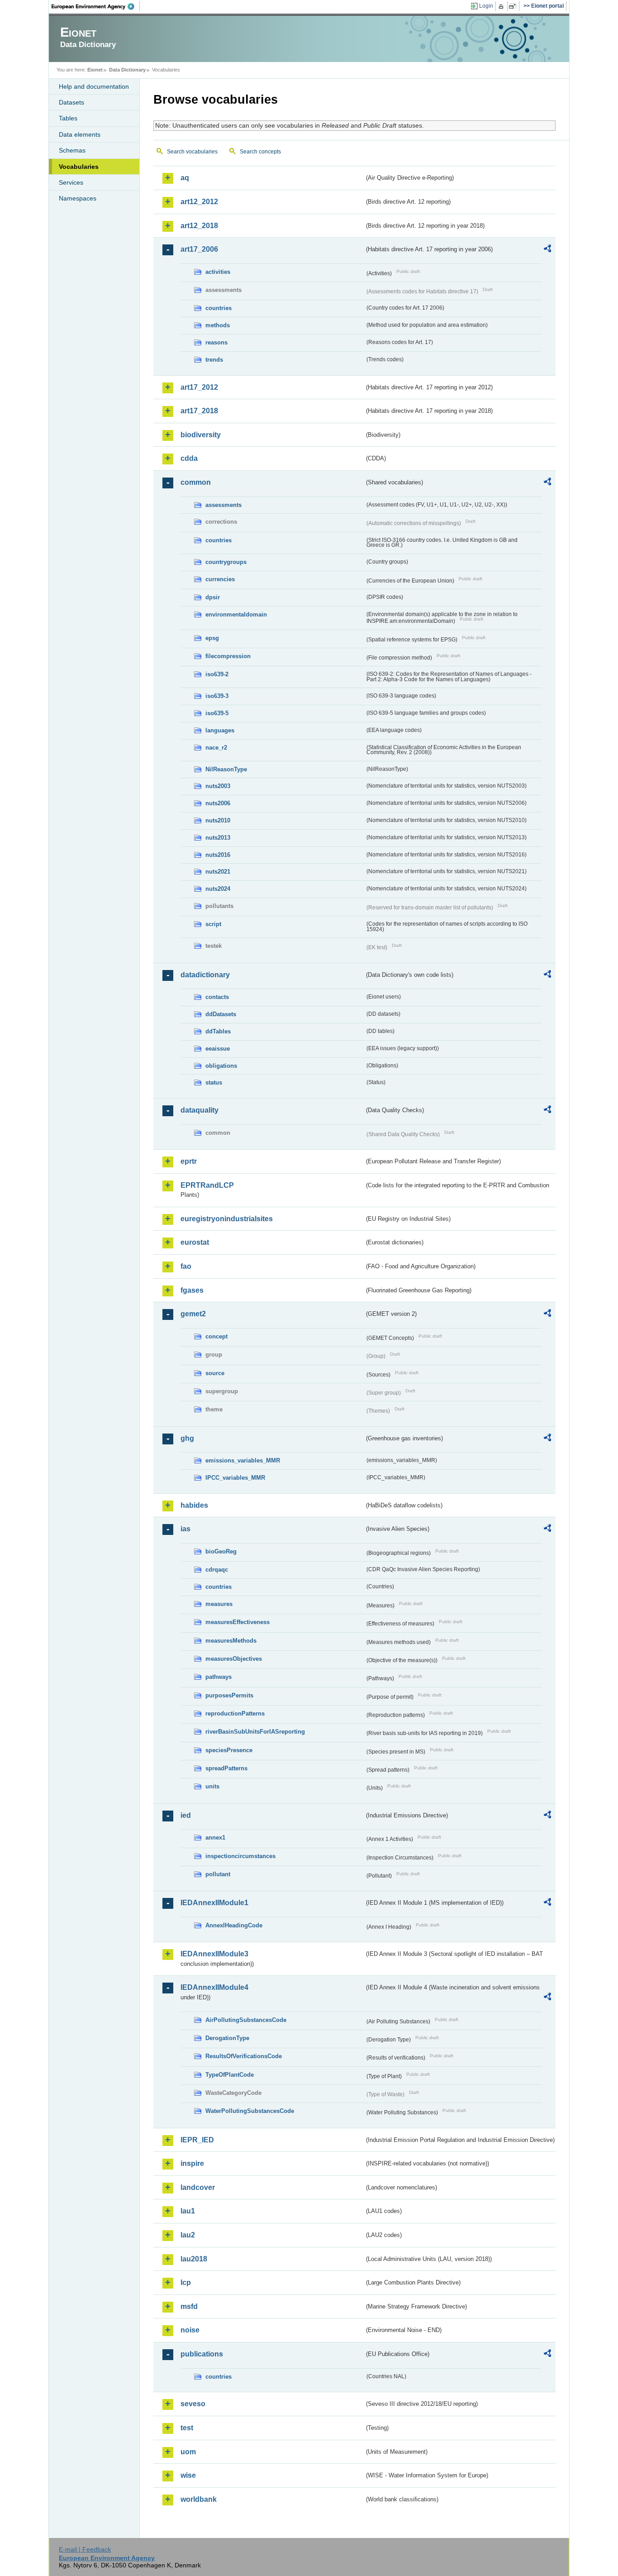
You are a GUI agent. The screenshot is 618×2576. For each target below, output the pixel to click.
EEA (96, 6)
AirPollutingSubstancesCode (246, 2020)
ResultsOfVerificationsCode (244, 2056)
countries (219, 308)
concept (216, 1336)
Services (71, 182)
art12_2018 (199, 226)
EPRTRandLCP (207, 1185)
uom (188, 2452)
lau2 (188, 2235)
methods (218, 325)
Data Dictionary (127, 70)
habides (194, 1505)
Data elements (80, 134)
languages (220, 730)
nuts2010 (218, 820)
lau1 (188, 2211)
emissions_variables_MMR (243, 1460)
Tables (68, 118)
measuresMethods (231, 1641)
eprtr (189, 1161)
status (214, 1082)
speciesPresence (229, 1750)
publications (202, 2354)
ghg (187, 1438)
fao (186, 1266)
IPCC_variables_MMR (235, 1478)
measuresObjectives (234, 1659)
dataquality (200, 1110)
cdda (189, 458)
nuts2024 (218, 889)
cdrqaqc (217, 1570)
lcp (186, 2282)
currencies (220, 579)
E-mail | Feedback (85, 2549)
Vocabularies (79, 167)
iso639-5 (217, 713)
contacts (217, 997)
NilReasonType (226, 769)
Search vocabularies (192, 152)
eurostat (195, 1242)
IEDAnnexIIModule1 (214, 1903)
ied (186, 1815)
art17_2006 (199, 249)
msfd (189, 2306)
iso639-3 (217, 696)
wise (188, 2475)
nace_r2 (216, 748)
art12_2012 (199, 202)
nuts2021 (218, 872)
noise (190, 2330)
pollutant (218, 1874)
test (187, 2428)
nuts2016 (218, 855)
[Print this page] (502, 6)
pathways (219, 1677)
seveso (193, 2404)
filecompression (228, 656)
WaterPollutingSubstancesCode (250, 2111)
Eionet (95, 70)
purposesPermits (229, 1695)
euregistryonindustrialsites (227, 1219)
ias (185, 1529)
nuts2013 (218, 838)
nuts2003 (218, 786)
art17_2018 (199, 411)
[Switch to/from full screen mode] (514, 6)
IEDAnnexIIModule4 (214, 1987)
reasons (216, 342)
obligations (221, 1066)
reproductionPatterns (235, 1713)
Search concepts (260, 152)
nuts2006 (218, 803)
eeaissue (218, 1049)
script (213, 924)
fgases (192, 1290)
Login (486, 6)
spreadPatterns (226, 1768)
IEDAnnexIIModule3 (214, 1954)
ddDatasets (221, 1014)
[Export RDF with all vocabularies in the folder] (547, 250)
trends (214, 360)
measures (219, 1604)
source (215, 1373)
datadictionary (205, 975)
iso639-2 (217, 674)
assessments (223, 505)
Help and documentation (94, 86)
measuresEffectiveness (238, 1622)
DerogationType (227, 2038)
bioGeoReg (221, 1551)
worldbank (199, 2499)
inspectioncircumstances (240, 1856)
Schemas (72, 150)
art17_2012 (199, 387)
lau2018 (194, 2259)
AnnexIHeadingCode (234, 1925)
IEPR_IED (197, 2140)
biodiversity (201, 435)
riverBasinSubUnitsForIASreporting (255, 1732)
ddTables (218, 1031)
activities (218, 272)
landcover (198, 2187)
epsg (212, 638)
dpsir (213, 597)
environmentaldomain (236, 614)
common (196, 482)
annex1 (215, 1838)
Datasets (71, 102)
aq (185, 178)
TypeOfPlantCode (230, 2075)
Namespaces (78, 198)
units (212, 1786)
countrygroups (226, 562)
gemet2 (193, 1314)
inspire (192, 2163)
